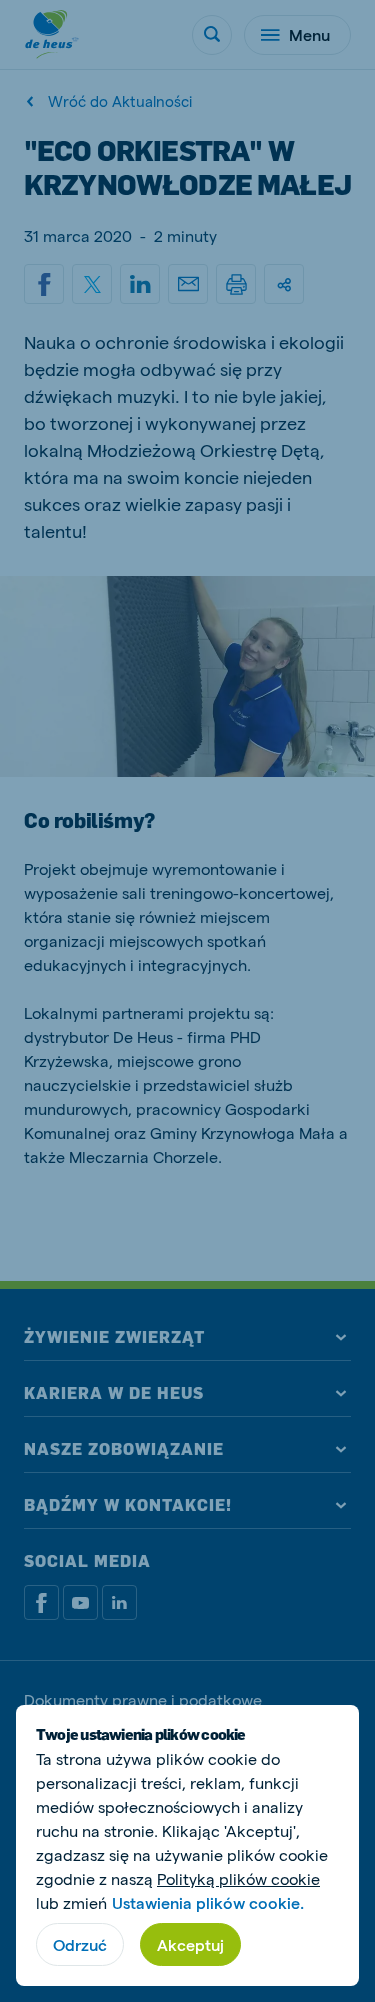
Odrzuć (80, 1944)
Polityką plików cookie (238, 1878)
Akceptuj (190, 1944)
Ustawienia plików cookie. (208, 1902)
